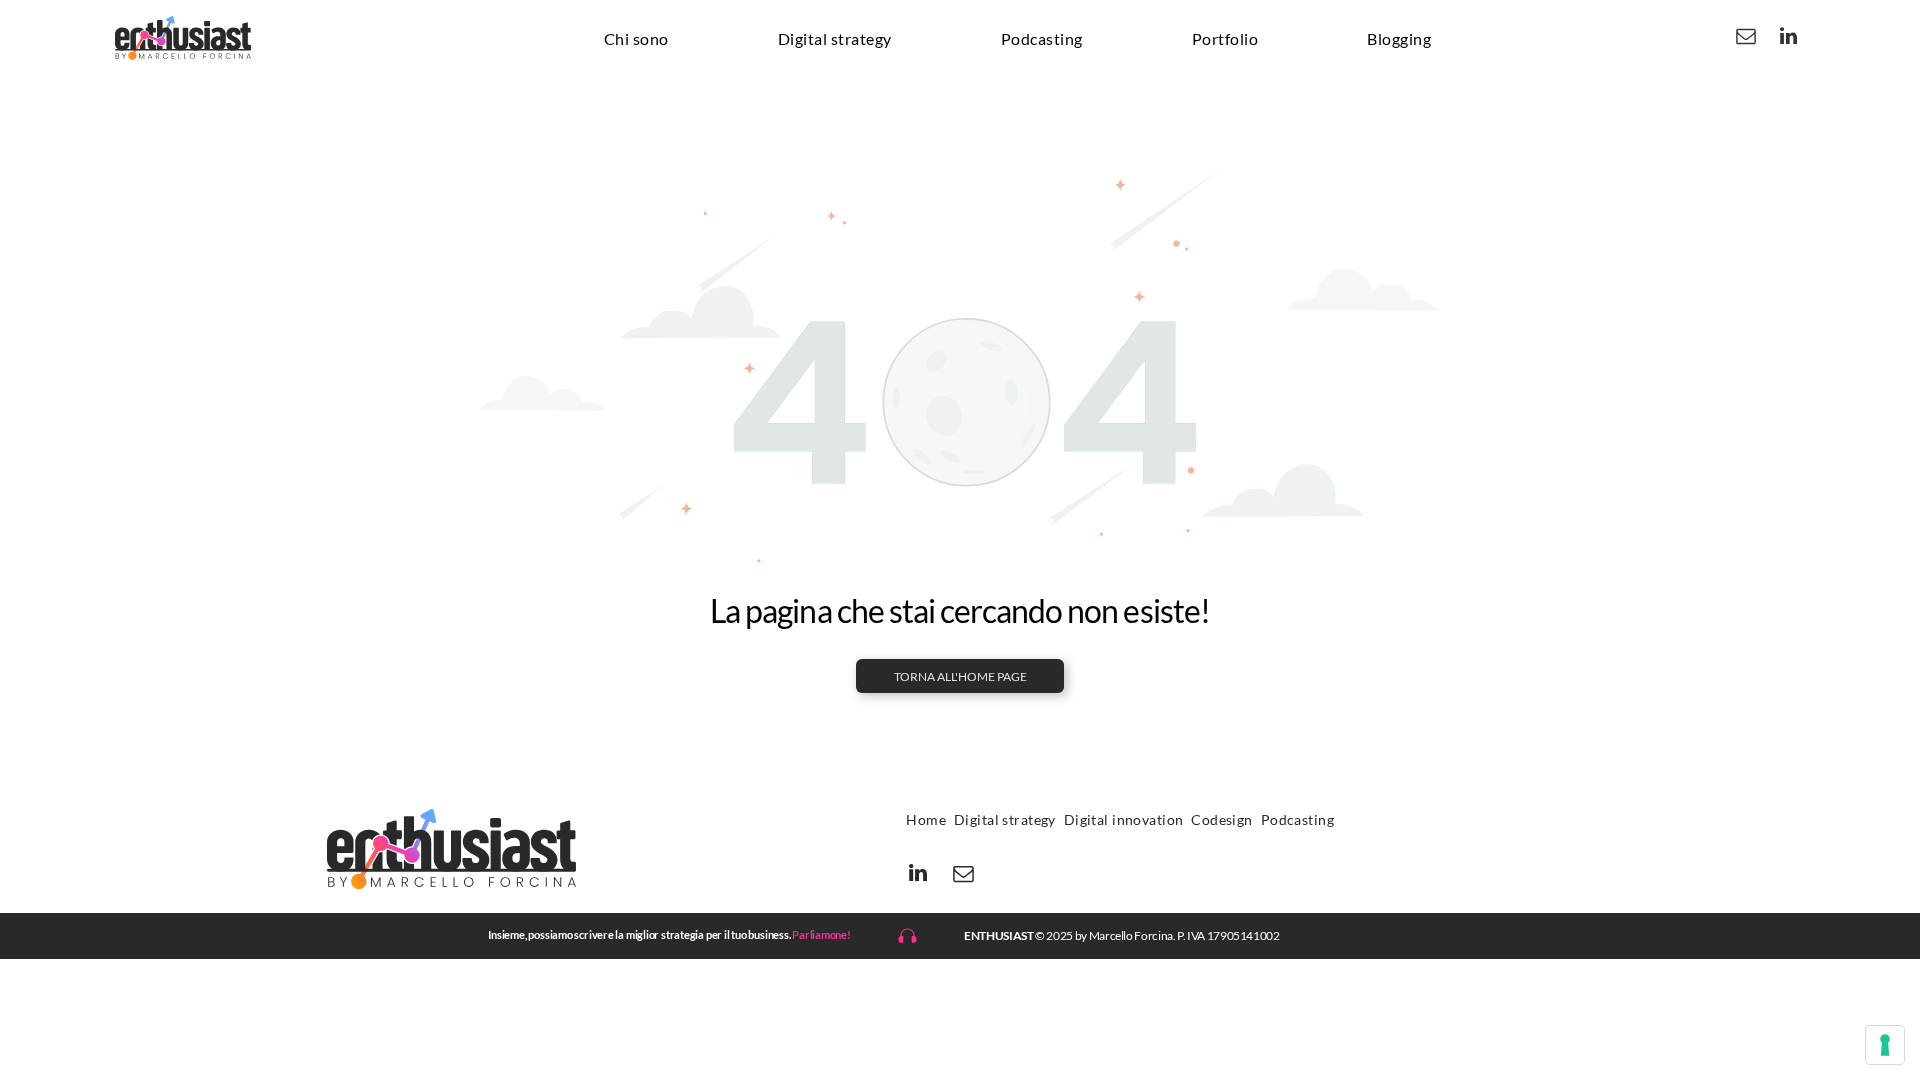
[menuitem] (636, 38)
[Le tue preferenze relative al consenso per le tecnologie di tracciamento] (1885, 1045)
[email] (1746, 38)
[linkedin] (1789, 38)
